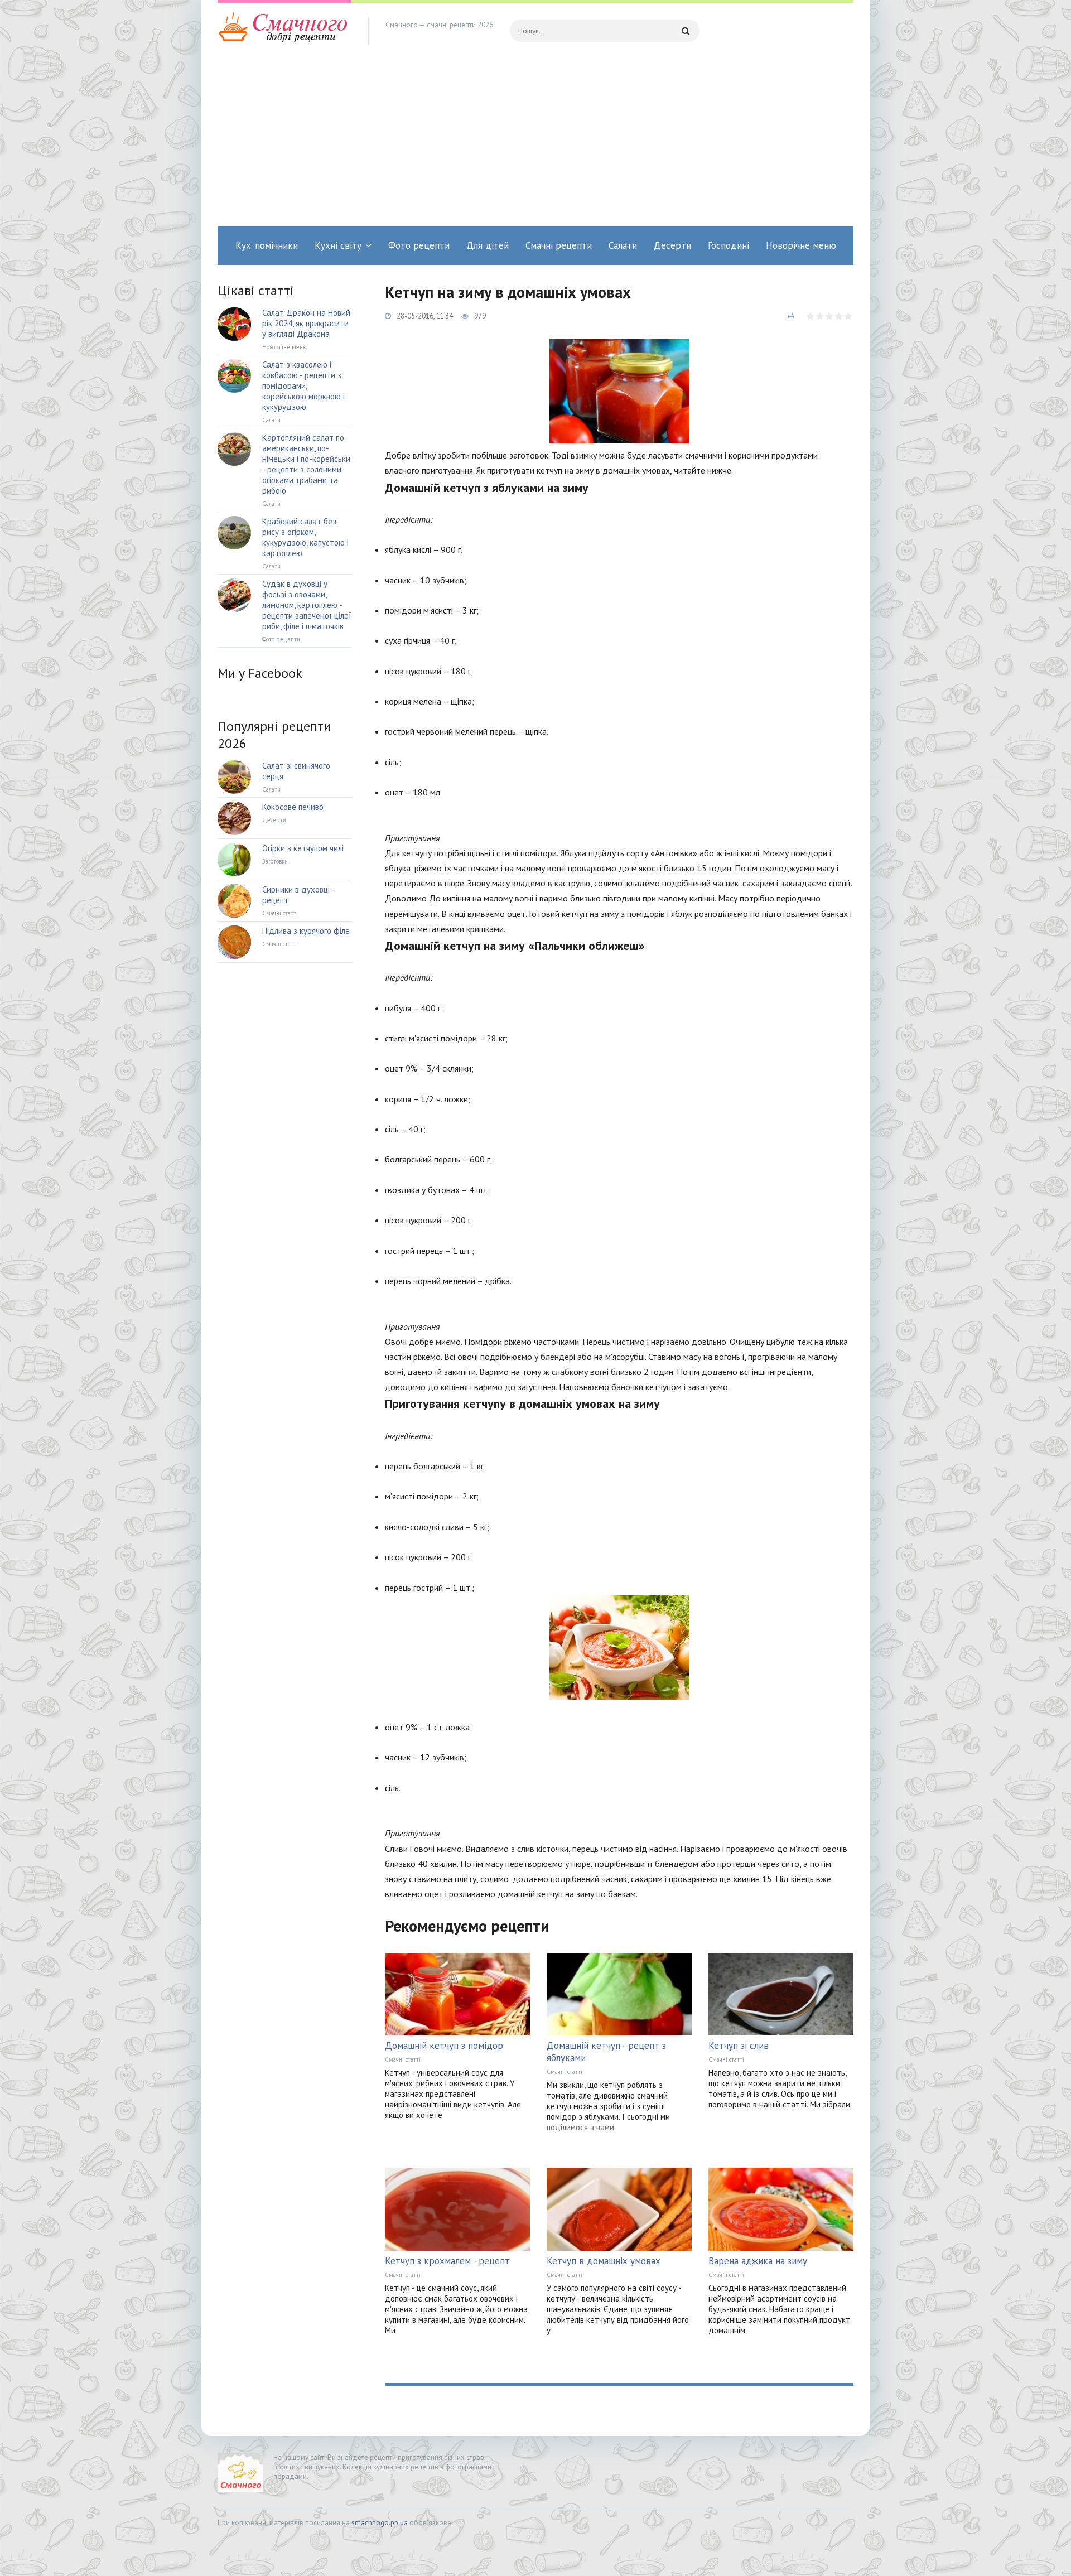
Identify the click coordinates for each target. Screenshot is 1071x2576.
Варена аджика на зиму (758, 2261)
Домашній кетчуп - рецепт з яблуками (606, 2052)
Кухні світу (338, 245)
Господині (729, 245)
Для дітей (488, 245)
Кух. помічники (267, 245)
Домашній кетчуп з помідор (444, 2046)
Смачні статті (403, 2059)
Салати (623, 245)
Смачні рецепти (559, 245)
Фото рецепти (419, 245)
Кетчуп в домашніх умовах (604, 2261)
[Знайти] (686, 31)
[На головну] (284, 31)
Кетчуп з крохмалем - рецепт (447, 2261)
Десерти (672, 245)
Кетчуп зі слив (739, 2046)
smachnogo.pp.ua (380, 2523)
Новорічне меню (801, 245)
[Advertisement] (535, 142)
